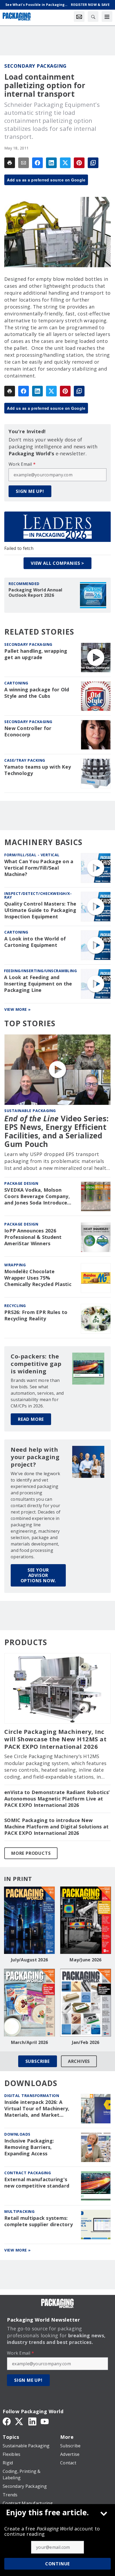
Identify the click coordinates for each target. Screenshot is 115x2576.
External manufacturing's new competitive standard (37, 2183)
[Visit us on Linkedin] (32, 2421)
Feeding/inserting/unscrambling (40, 971)
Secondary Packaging (35, 66)
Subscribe (38, 2061)
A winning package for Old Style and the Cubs (37, 693)
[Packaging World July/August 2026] (29, 1920)
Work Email (22, 464)
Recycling (15, 1306)
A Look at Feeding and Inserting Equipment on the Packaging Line (38, 984)
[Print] (10, 163)
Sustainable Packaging (30, 1111)
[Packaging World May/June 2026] (86, 1920)
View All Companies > (57, 563)
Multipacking (19, 2211)
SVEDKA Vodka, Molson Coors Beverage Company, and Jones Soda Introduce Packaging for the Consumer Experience (40, 1196)
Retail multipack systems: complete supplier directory (39, 2221)
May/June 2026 (85, 1960)
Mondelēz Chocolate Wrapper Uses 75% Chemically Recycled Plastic (38, 1278)
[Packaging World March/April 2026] (29, 2003)
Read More (31, 1419)
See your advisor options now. (38, 1575)
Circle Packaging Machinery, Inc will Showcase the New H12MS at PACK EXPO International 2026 (55, 1739)
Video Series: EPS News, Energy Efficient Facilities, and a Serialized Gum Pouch (57, 1131)
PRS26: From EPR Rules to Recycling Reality (36, 1315)
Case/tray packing (25, 760)
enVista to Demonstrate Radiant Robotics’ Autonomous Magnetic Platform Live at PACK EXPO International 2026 (57, 1799)
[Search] (93, 17)
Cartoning (16, 683)
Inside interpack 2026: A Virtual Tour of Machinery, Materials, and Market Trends (37, 2109)
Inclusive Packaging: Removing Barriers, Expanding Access (29, 2147)
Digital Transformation (32, 2096)
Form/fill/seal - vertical (32, 855)
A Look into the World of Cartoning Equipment (35, 942)
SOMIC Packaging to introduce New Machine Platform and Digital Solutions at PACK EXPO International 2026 (56, 1827)
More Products (31, 1853)
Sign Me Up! (30, 491)
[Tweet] (65, 163)
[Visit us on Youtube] (45, 2421)
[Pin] (79, 163)
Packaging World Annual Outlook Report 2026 (36, 593)
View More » (18, 1009)
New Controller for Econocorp (28, 731)
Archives (79, 2061)
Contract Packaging (28, 2173)
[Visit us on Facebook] (7, 2421)
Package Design (21, 1183)
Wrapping (15, 1265)
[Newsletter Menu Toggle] (79, 17)
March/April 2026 (30, 2042)
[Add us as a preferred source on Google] (93, 163)
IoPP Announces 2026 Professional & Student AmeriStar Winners (33, 1237)
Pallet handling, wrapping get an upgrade (36, 654)
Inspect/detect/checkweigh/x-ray (38, 895)
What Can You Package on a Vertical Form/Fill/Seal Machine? (39, 868)
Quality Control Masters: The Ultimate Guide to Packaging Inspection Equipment (40, 910)
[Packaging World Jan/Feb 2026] (86, 2003)
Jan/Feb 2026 (86, 2042)
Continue (57, 2564)
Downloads (17, 2134)
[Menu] (107, 17)
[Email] (24, 163)
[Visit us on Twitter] (20, 2421)
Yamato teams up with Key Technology (38, 770)
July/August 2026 (29, 1960)
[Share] (37, 163)
